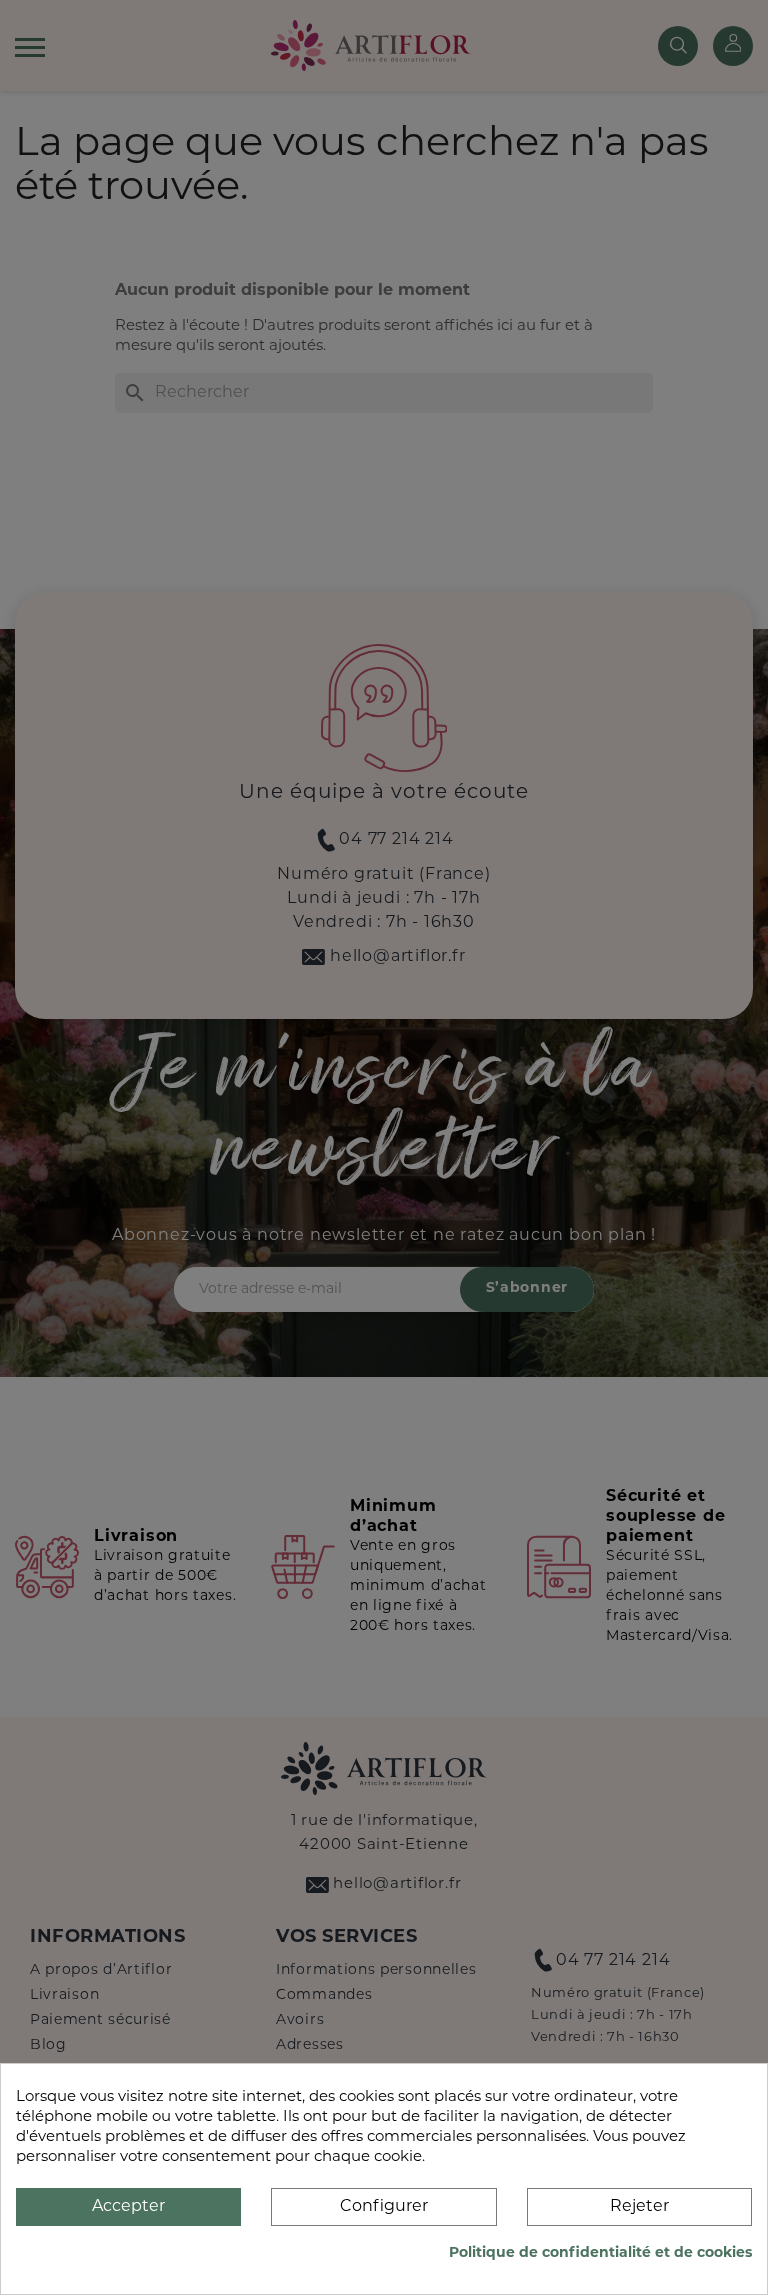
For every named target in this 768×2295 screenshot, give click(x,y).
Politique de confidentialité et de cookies (600, 2253)
